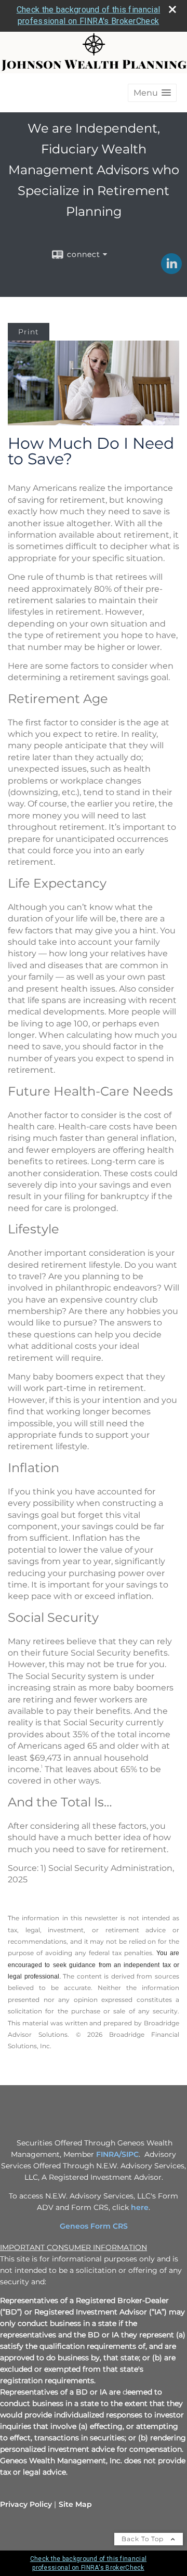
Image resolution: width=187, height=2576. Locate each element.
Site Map (75, 2504)
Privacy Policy (26, 2504)
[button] (152, 93)
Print (29, 332)
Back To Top (144, 2539)
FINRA (108, 2154)
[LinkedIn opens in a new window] (171, 270)
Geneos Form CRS (94, 2226)
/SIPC (129, 2154)
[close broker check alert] (172, 9)
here (140, 2207)
